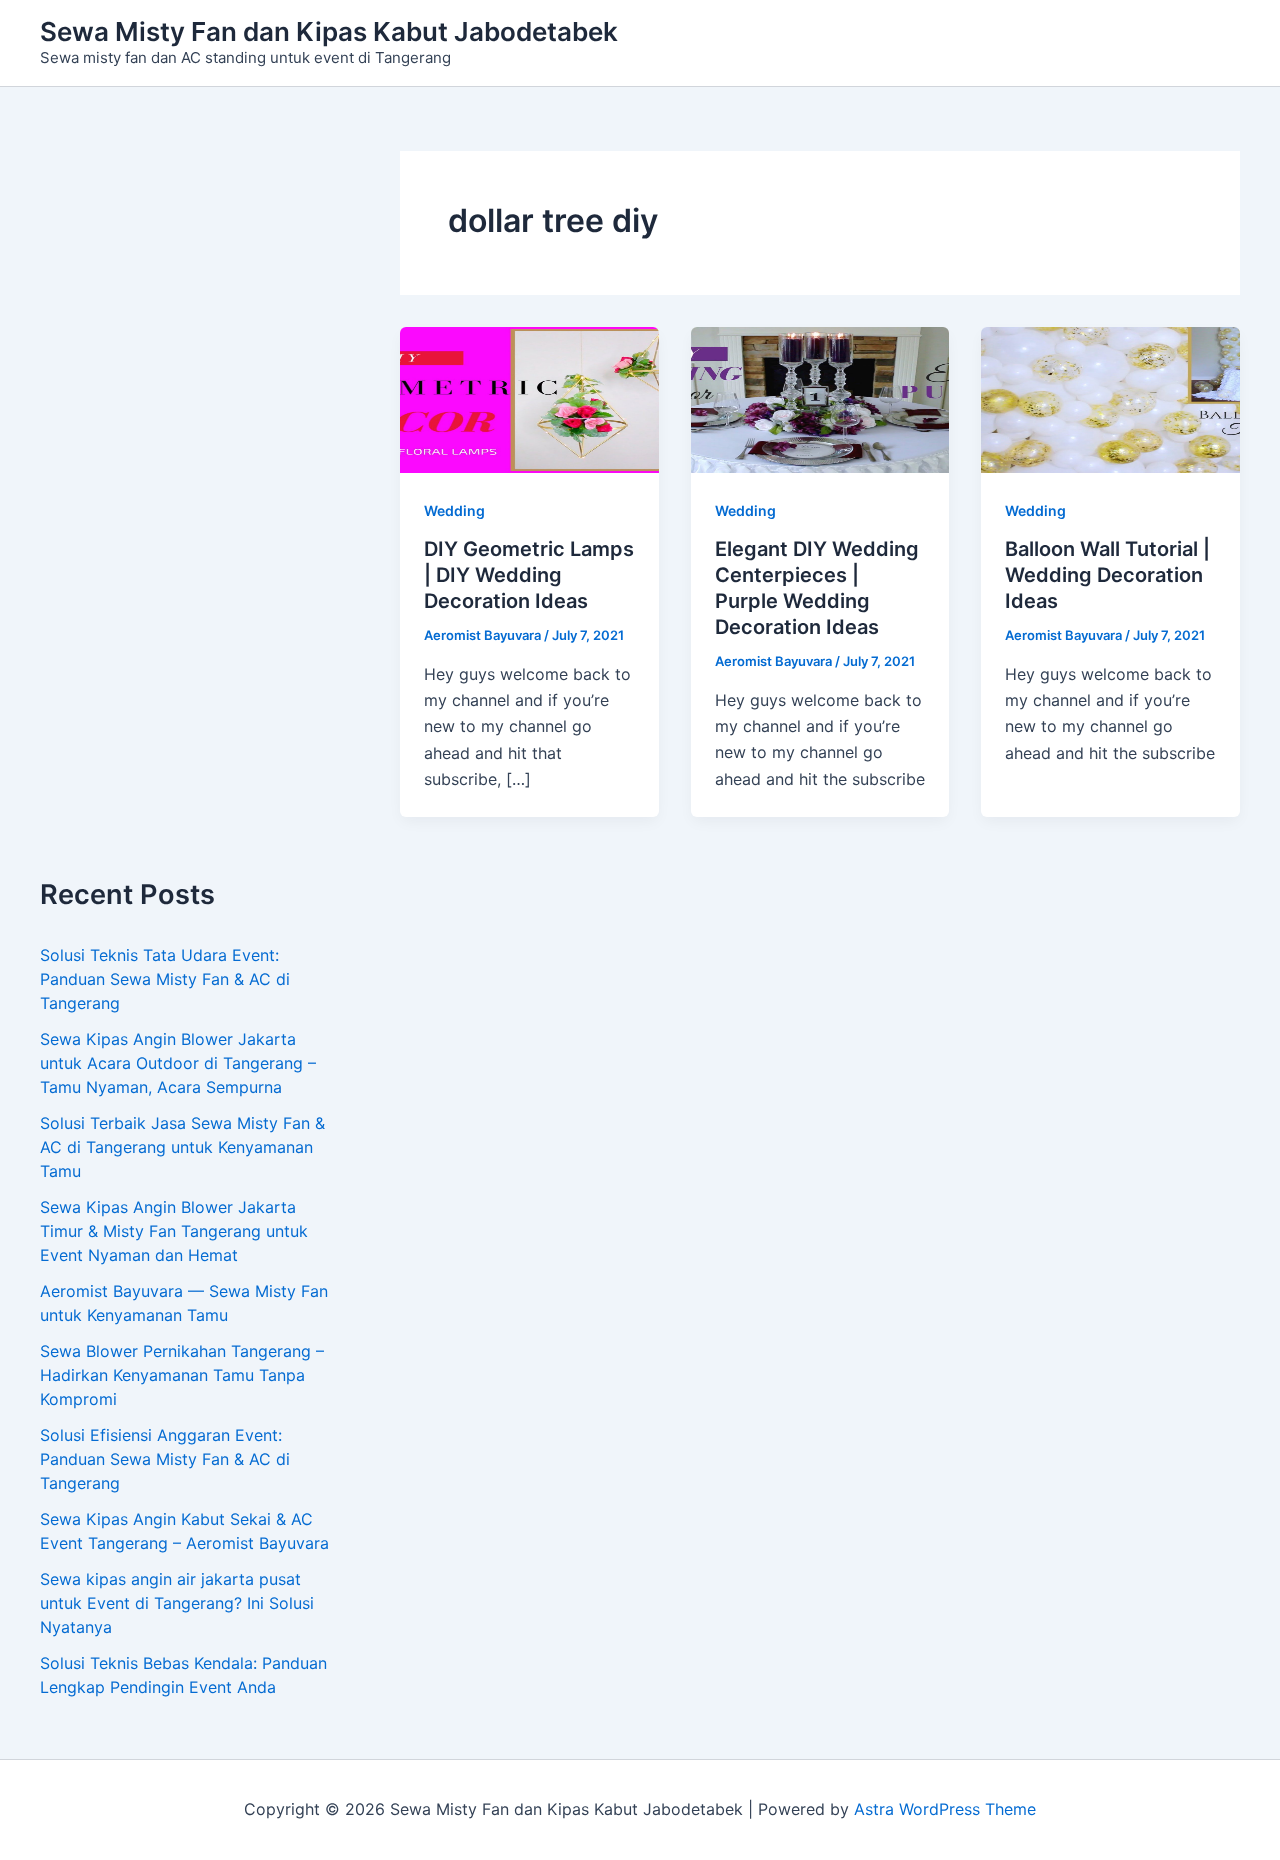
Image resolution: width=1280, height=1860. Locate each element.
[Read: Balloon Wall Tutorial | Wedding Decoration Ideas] (1110, 399)
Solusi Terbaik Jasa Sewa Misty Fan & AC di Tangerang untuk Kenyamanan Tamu (182, 1147)
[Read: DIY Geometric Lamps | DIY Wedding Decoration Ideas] (529, 399)
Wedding (454, 510)
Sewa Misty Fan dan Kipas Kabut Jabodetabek (329, 31)
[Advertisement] (190, 515)
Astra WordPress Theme (945, 1809)
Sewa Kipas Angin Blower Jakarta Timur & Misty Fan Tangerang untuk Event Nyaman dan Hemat (174, 1231)
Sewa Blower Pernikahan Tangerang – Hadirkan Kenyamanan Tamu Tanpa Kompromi (182, 1375)
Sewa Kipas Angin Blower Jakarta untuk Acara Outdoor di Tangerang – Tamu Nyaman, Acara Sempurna (178, 1063)
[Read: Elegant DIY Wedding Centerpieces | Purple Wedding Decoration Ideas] (820, 399)
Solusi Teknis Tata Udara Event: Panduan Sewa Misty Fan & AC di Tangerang (165, 979)
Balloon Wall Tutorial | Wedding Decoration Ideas (1107, 575)
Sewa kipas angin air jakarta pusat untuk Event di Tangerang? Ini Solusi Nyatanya (177, 1603)
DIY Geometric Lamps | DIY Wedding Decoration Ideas (529, 575)
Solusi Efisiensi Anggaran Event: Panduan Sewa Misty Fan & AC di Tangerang (165, 1459)
